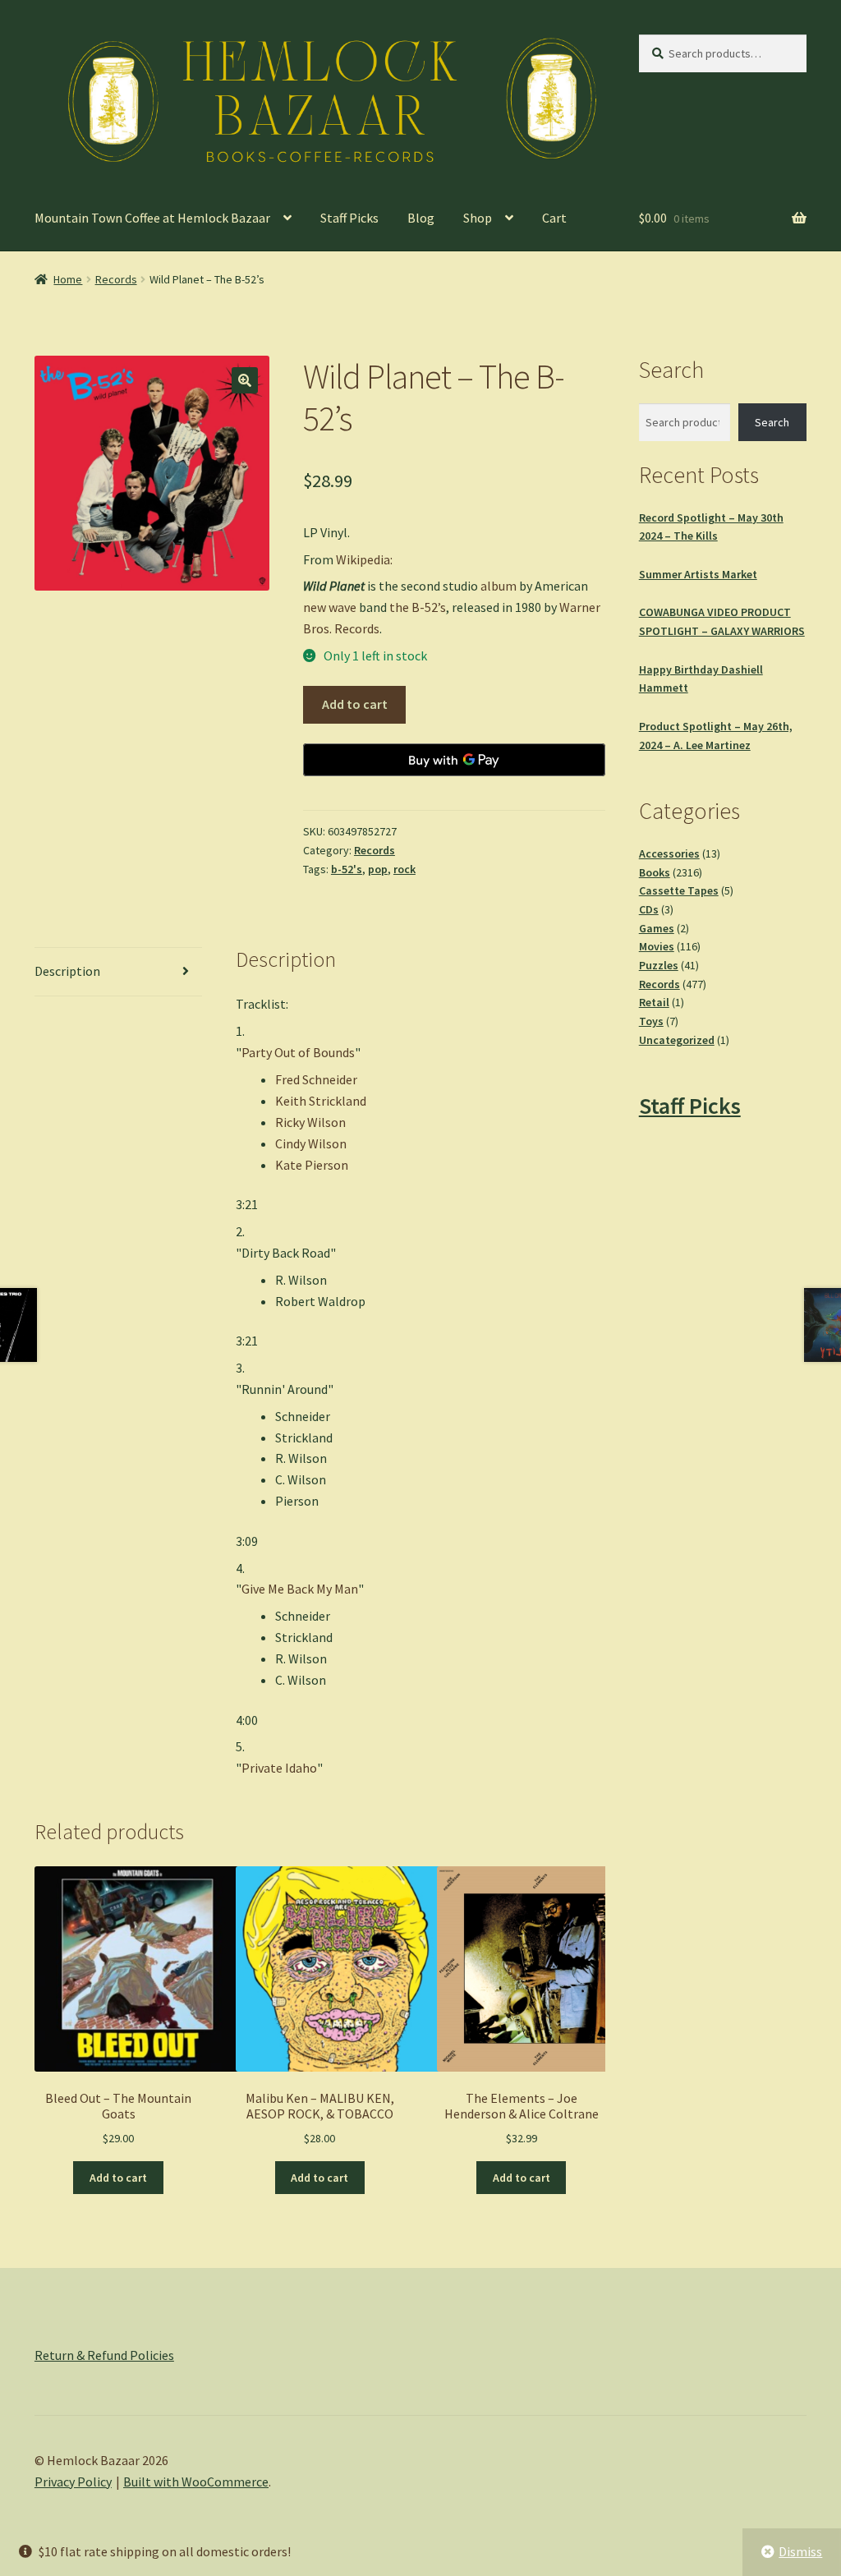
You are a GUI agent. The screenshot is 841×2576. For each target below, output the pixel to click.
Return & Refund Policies (104, 2355)
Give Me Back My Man (300, 1589)
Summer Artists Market (698, 574)
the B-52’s (418, 607)
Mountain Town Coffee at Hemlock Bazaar (152, 218)
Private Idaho (279, 1768)
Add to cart (355, 704)
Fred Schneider (316, 1079)
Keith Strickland (321, 1101)
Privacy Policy (73, 2482)
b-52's (347, 869)
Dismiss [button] (800, 2551)
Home (68, 279)
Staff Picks (349, 218)
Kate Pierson (312, 1165)
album (499, 586)
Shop (478, 218)
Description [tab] (67, 971)
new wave (330, 607)
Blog (421, 218)
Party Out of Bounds (298, 1052)
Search (772, 422)
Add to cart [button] (118, 2178)
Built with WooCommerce (196, 2482)
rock (404, 869)
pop (378, 869)
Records (116, 279)
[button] (245, 380)
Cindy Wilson (311, 1143)
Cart (554, 218)
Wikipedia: (364, 559)
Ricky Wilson (310, 1122)
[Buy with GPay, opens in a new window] (454, 760)
